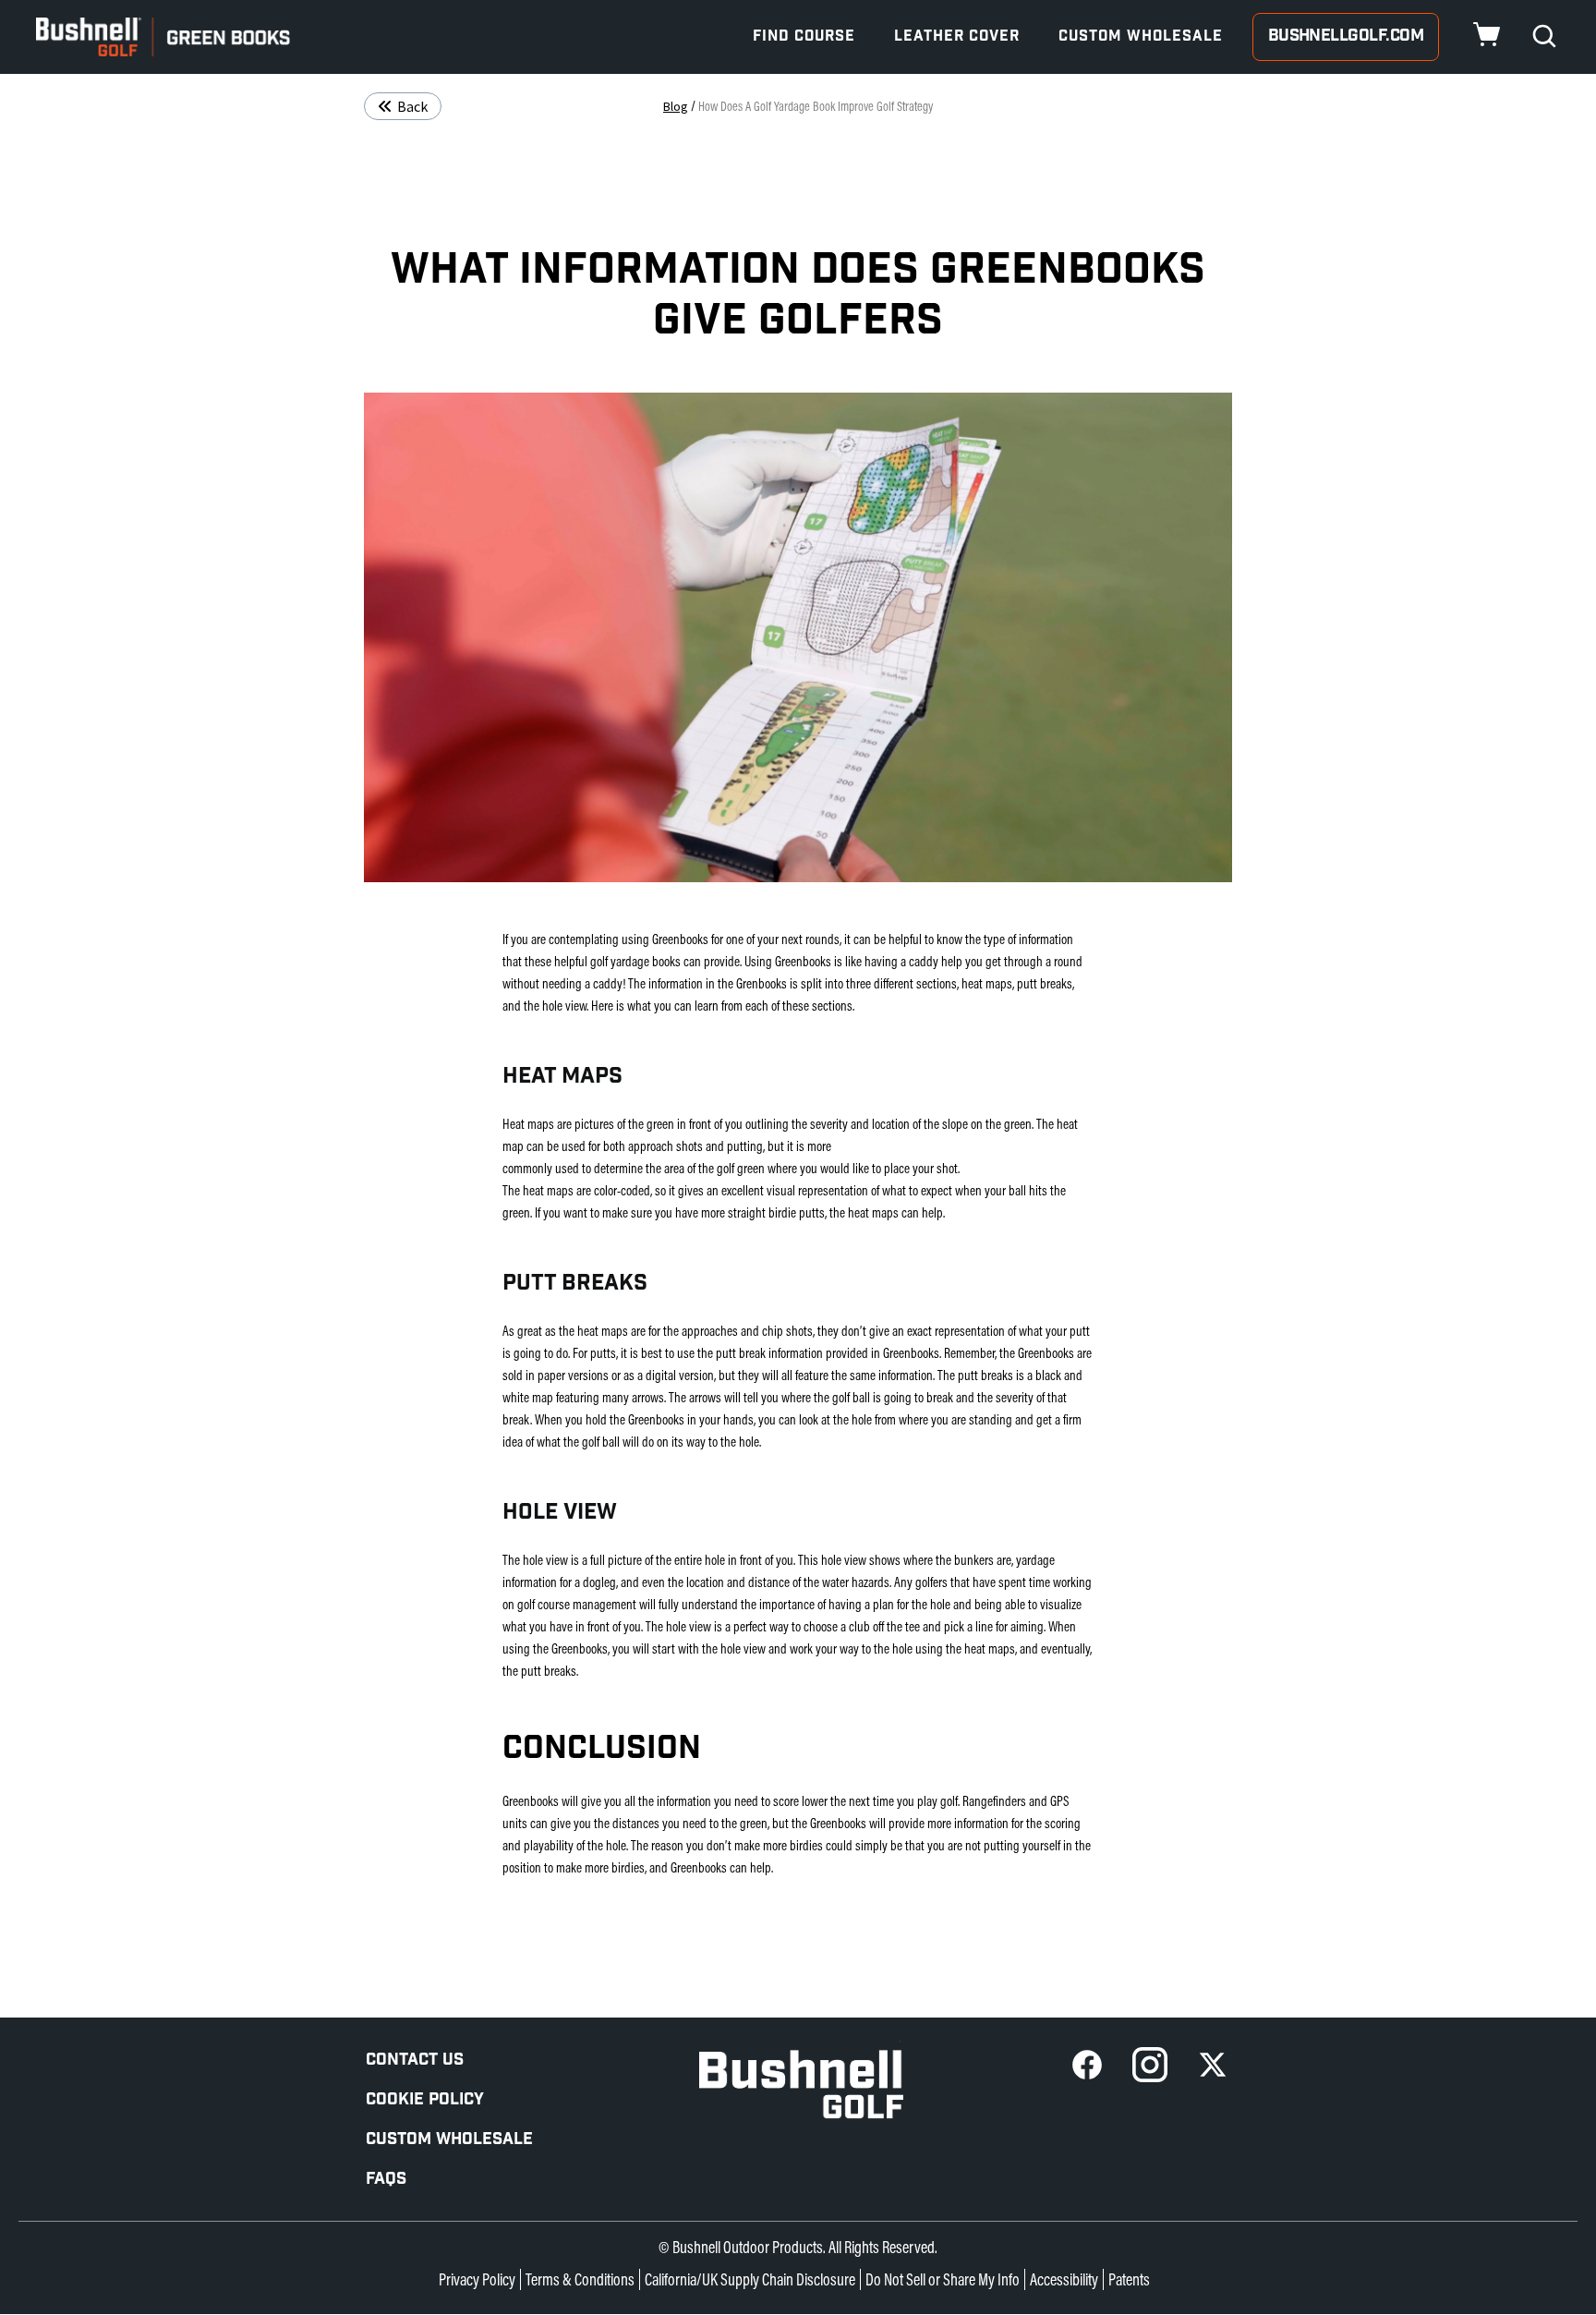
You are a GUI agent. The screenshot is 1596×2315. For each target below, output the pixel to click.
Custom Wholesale (1141, 36)
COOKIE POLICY (425, 2099)
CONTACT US (415, 2060)
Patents (1129, 2279)
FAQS (386, 2179)
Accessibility (1064, 2279)
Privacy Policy (477, 2279)
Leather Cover (957, 36)
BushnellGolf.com (1346, 36)
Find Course (804, 36)
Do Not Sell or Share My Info (943, 2279)
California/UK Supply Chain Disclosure (750, 2279)
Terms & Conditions (580, 2279)
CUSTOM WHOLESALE (449, 2139)
